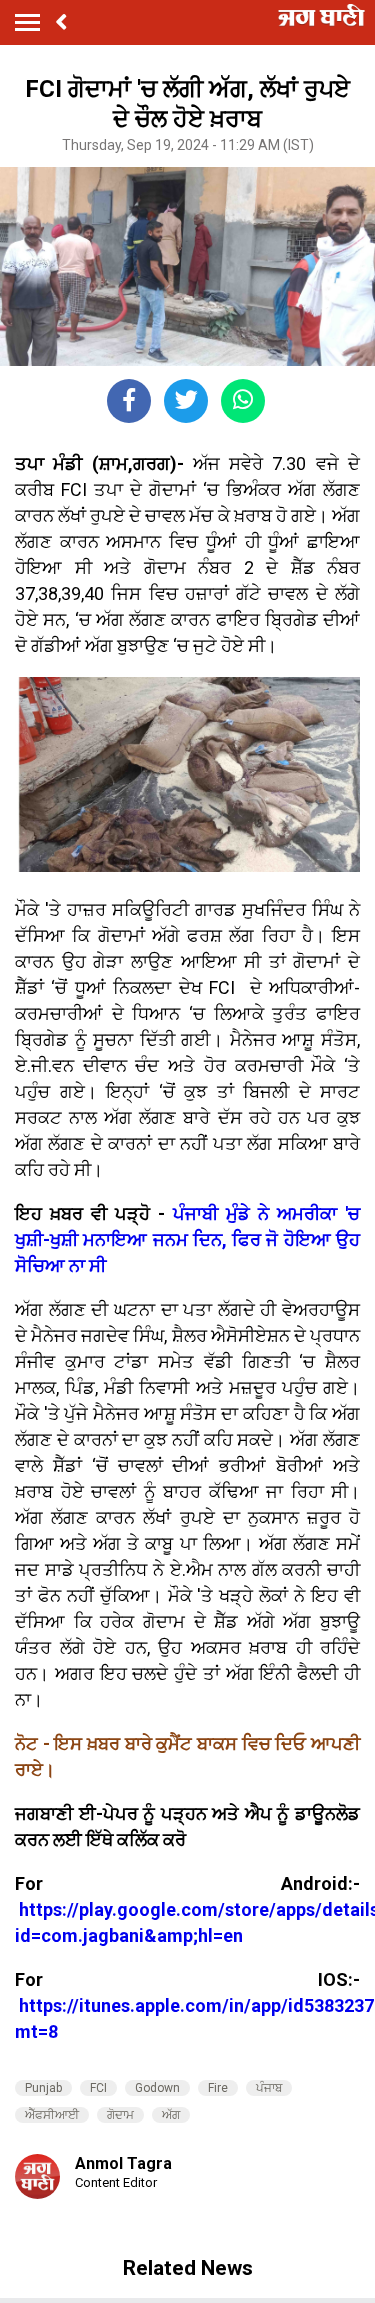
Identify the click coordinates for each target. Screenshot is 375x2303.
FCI (98, 2088)
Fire (218, 2088)
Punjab (43, 2088)
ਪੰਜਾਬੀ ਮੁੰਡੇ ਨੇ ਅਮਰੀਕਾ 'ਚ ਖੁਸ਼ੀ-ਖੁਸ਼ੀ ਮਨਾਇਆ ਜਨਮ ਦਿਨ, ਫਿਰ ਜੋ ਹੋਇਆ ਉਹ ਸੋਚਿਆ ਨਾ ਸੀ (187, 1239)
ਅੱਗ (171, 2115)
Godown (157, 2088)
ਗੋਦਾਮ (120, 2115)
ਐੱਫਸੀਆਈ (52, 2115)
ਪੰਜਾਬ (269, 2088)
